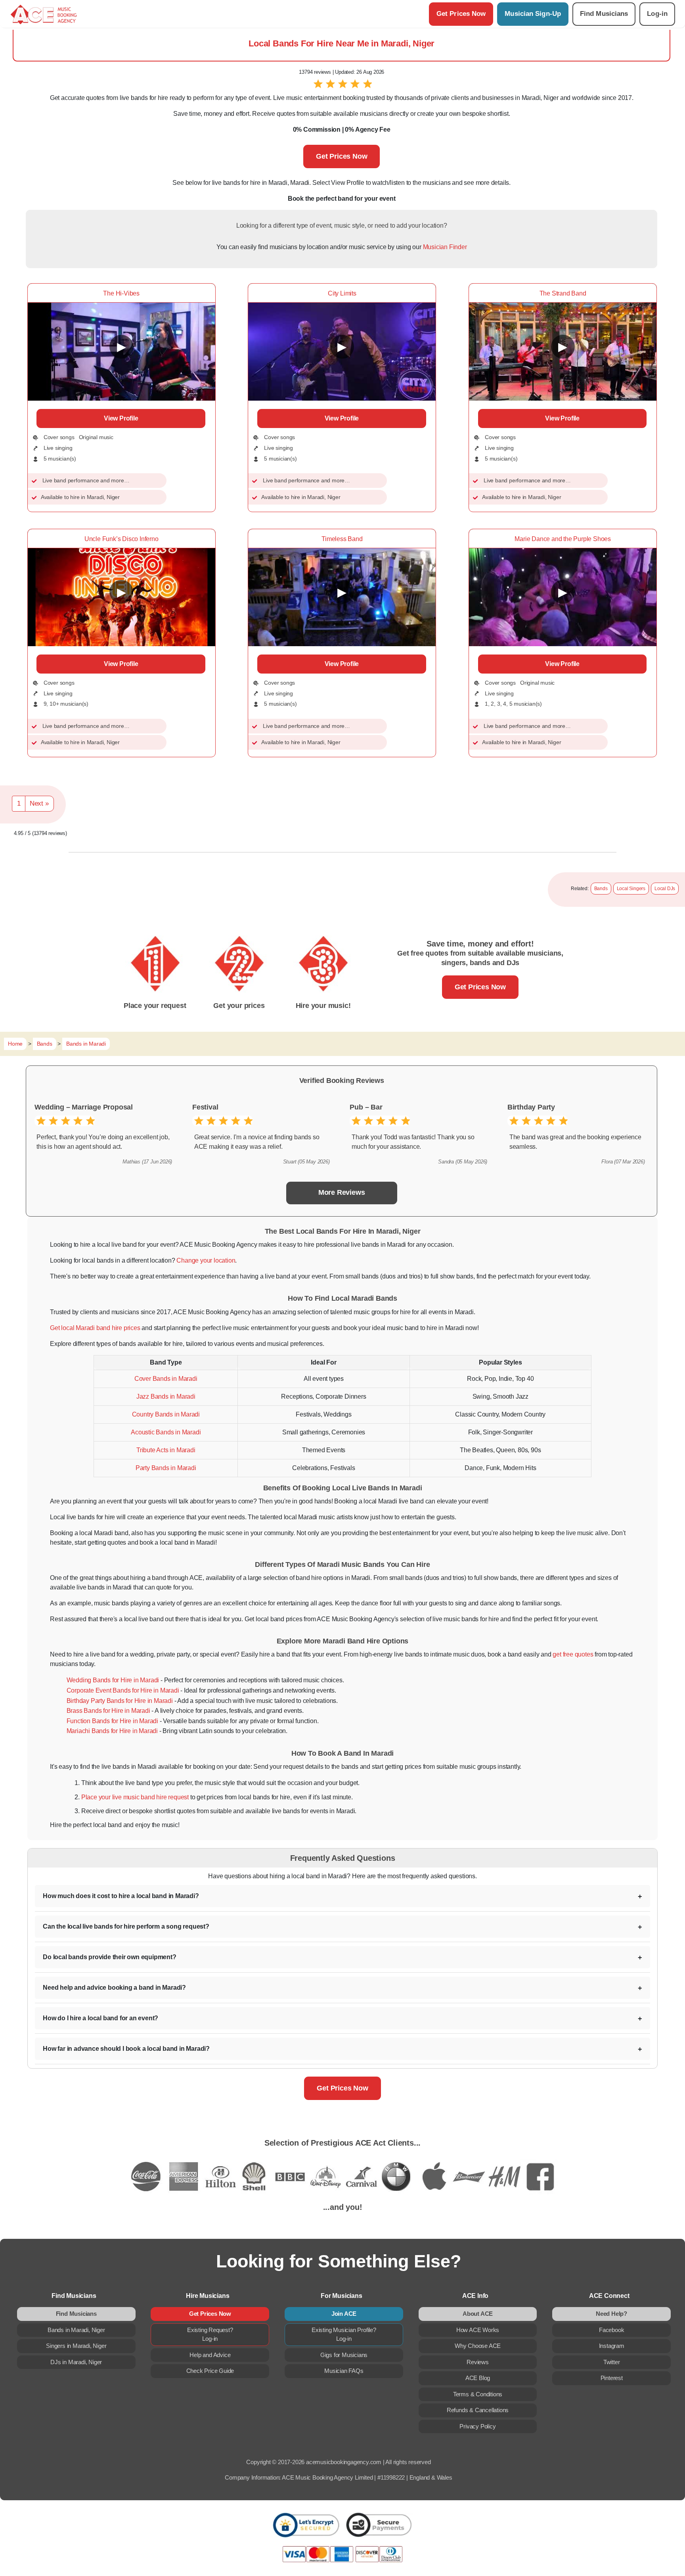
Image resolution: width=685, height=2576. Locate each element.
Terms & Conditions (478, 2394)
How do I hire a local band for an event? (100, 2018)
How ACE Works (478, 2330)
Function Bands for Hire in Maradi (112, 1721)
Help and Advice (210, 2355)
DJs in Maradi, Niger (76, 2362)
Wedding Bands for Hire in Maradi (113, 1680)
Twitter (612, 2362)
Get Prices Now (461, 14)
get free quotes (573, 1654)
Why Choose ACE (478, 2346)
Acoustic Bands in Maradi (166, 1432)
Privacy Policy (477, 2426)
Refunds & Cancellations (478, 2410)
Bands (601, 889)
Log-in (657, 14)
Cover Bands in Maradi (166, 1379)
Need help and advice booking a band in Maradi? (114, 1988)
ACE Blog (478, 2378)
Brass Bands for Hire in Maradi (108, 1711)
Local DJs (665, 889)
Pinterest (612, 2378)
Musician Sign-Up (533, 14)
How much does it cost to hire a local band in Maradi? (121, 1896)
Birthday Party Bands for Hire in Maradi (120, 1701)
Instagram (612, 2346)
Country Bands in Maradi (166, 1414)
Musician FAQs (344, 2371)
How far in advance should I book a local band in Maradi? (126, 2049)
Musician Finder (445, 247)
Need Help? (611, 2314)
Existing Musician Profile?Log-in (344, 2334)
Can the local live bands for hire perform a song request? (126, 1926)
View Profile (121, 418)
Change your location (206, 1260)
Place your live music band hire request (135, 1797)
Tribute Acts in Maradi (166, 1450)
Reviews (478, 2362)
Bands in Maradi (86, 1044)
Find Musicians (604, 14)
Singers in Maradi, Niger (76, 2346)
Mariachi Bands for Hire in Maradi (112, 1731)
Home (15, 1044)
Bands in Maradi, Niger (76, 2330)
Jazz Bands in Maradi (166, 1396)
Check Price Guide (210, 2371)
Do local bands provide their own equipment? (109, 1957)
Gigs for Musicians (344, 2355)
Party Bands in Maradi (166, 1468)
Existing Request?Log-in (210, 2334)
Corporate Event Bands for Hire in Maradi (123, 1690)
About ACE (478, 2314)
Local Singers (631, 889)
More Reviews (342, 1192)
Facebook (611, 2330)
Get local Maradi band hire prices (95, 1328)
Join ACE (344, 2314)
